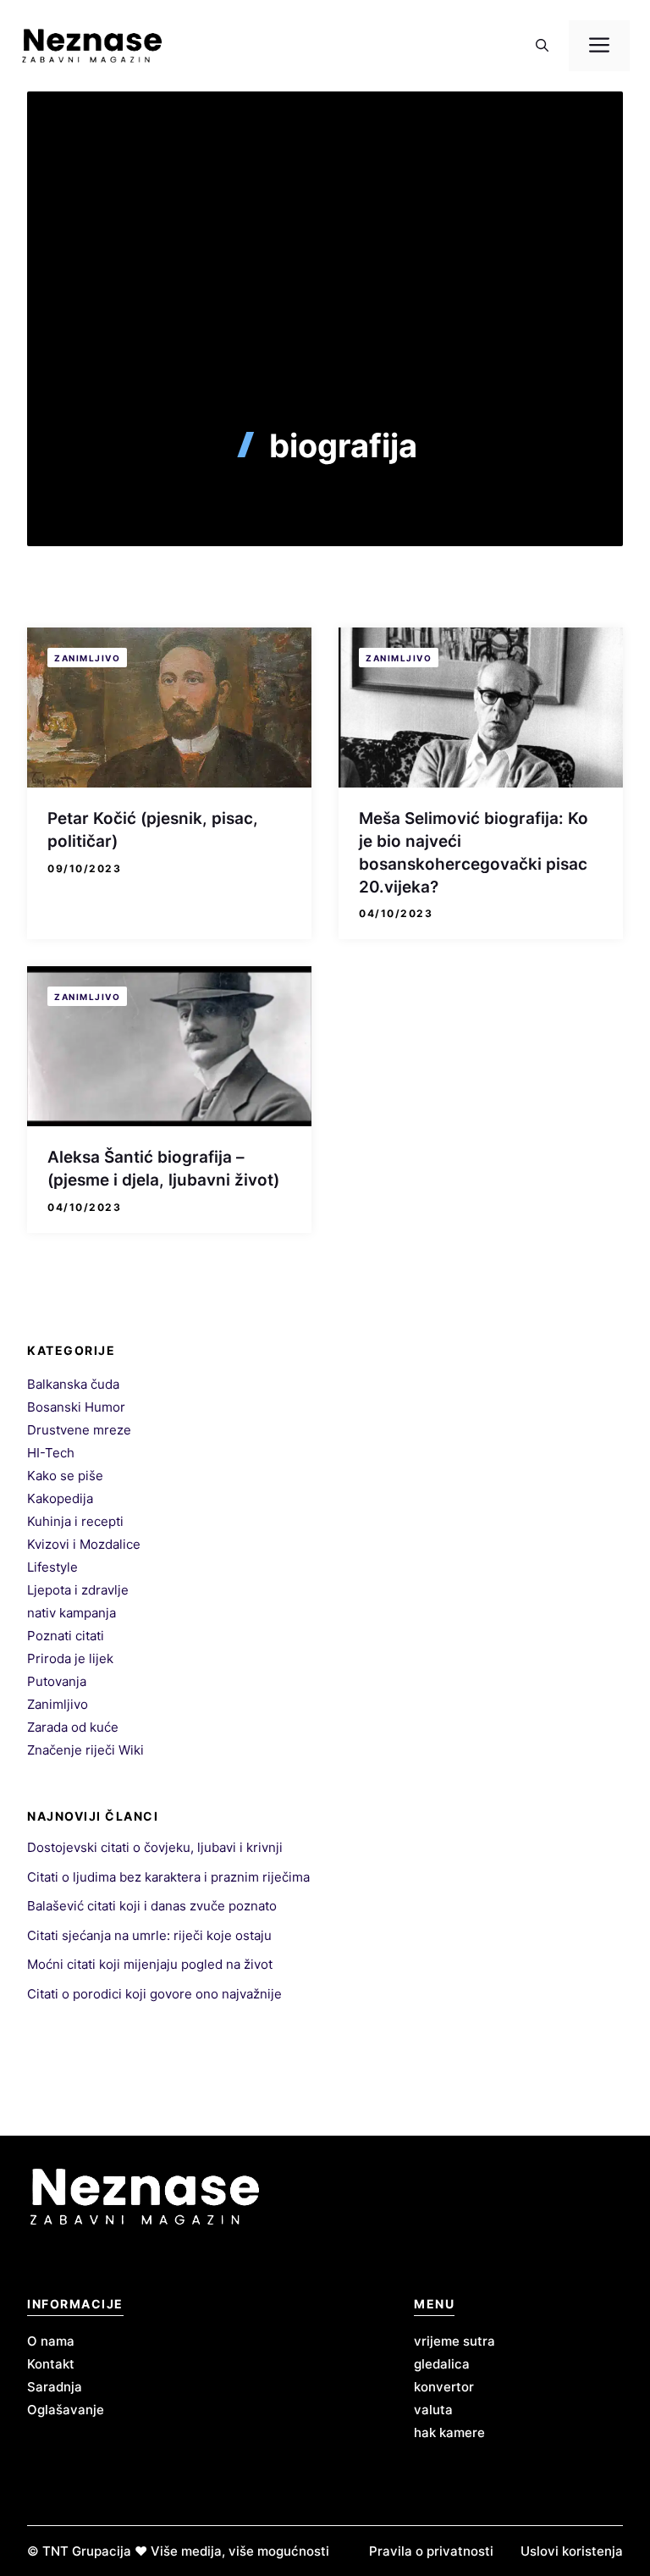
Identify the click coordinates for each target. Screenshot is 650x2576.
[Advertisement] (325, 300)
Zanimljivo (87, 658)
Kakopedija (60, 1498)
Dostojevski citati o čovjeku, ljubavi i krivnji (155, 1847)
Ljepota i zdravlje (78, 1590)
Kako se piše (65, 1476)
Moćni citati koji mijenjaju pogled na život (150, 1964)
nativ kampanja (72, 1613)
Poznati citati (66, 1636)
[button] (542, 46)
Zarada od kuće (73, 1727)
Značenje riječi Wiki (85, 1750)
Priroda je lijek (70, 1658)
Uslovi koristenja (572, 2551)
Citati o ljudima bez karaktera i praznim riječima (168, 1877)
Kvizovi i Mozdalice (84, 1544)
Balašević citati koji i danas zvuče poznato (152, 1906)
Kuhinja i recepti (75, 1521)
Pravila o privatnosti (431, 2551)
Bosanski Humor (76, 1407)
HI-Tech (51, 1453)
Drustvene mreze (79, 1430)
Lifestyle (52, 1567)
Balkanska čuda (73, 1384)
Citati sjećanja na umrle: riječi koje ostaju (149, 1935)
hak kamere (449, 2432)
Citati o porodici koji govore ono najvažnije (154, 1994)
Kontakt (51, 2364)
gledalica (442, 2364)
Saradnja (55, 2387)
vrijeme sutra (454, 2341)
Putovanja (57, 1681)
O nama (51, 2341)
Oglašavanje (66, 2410)
